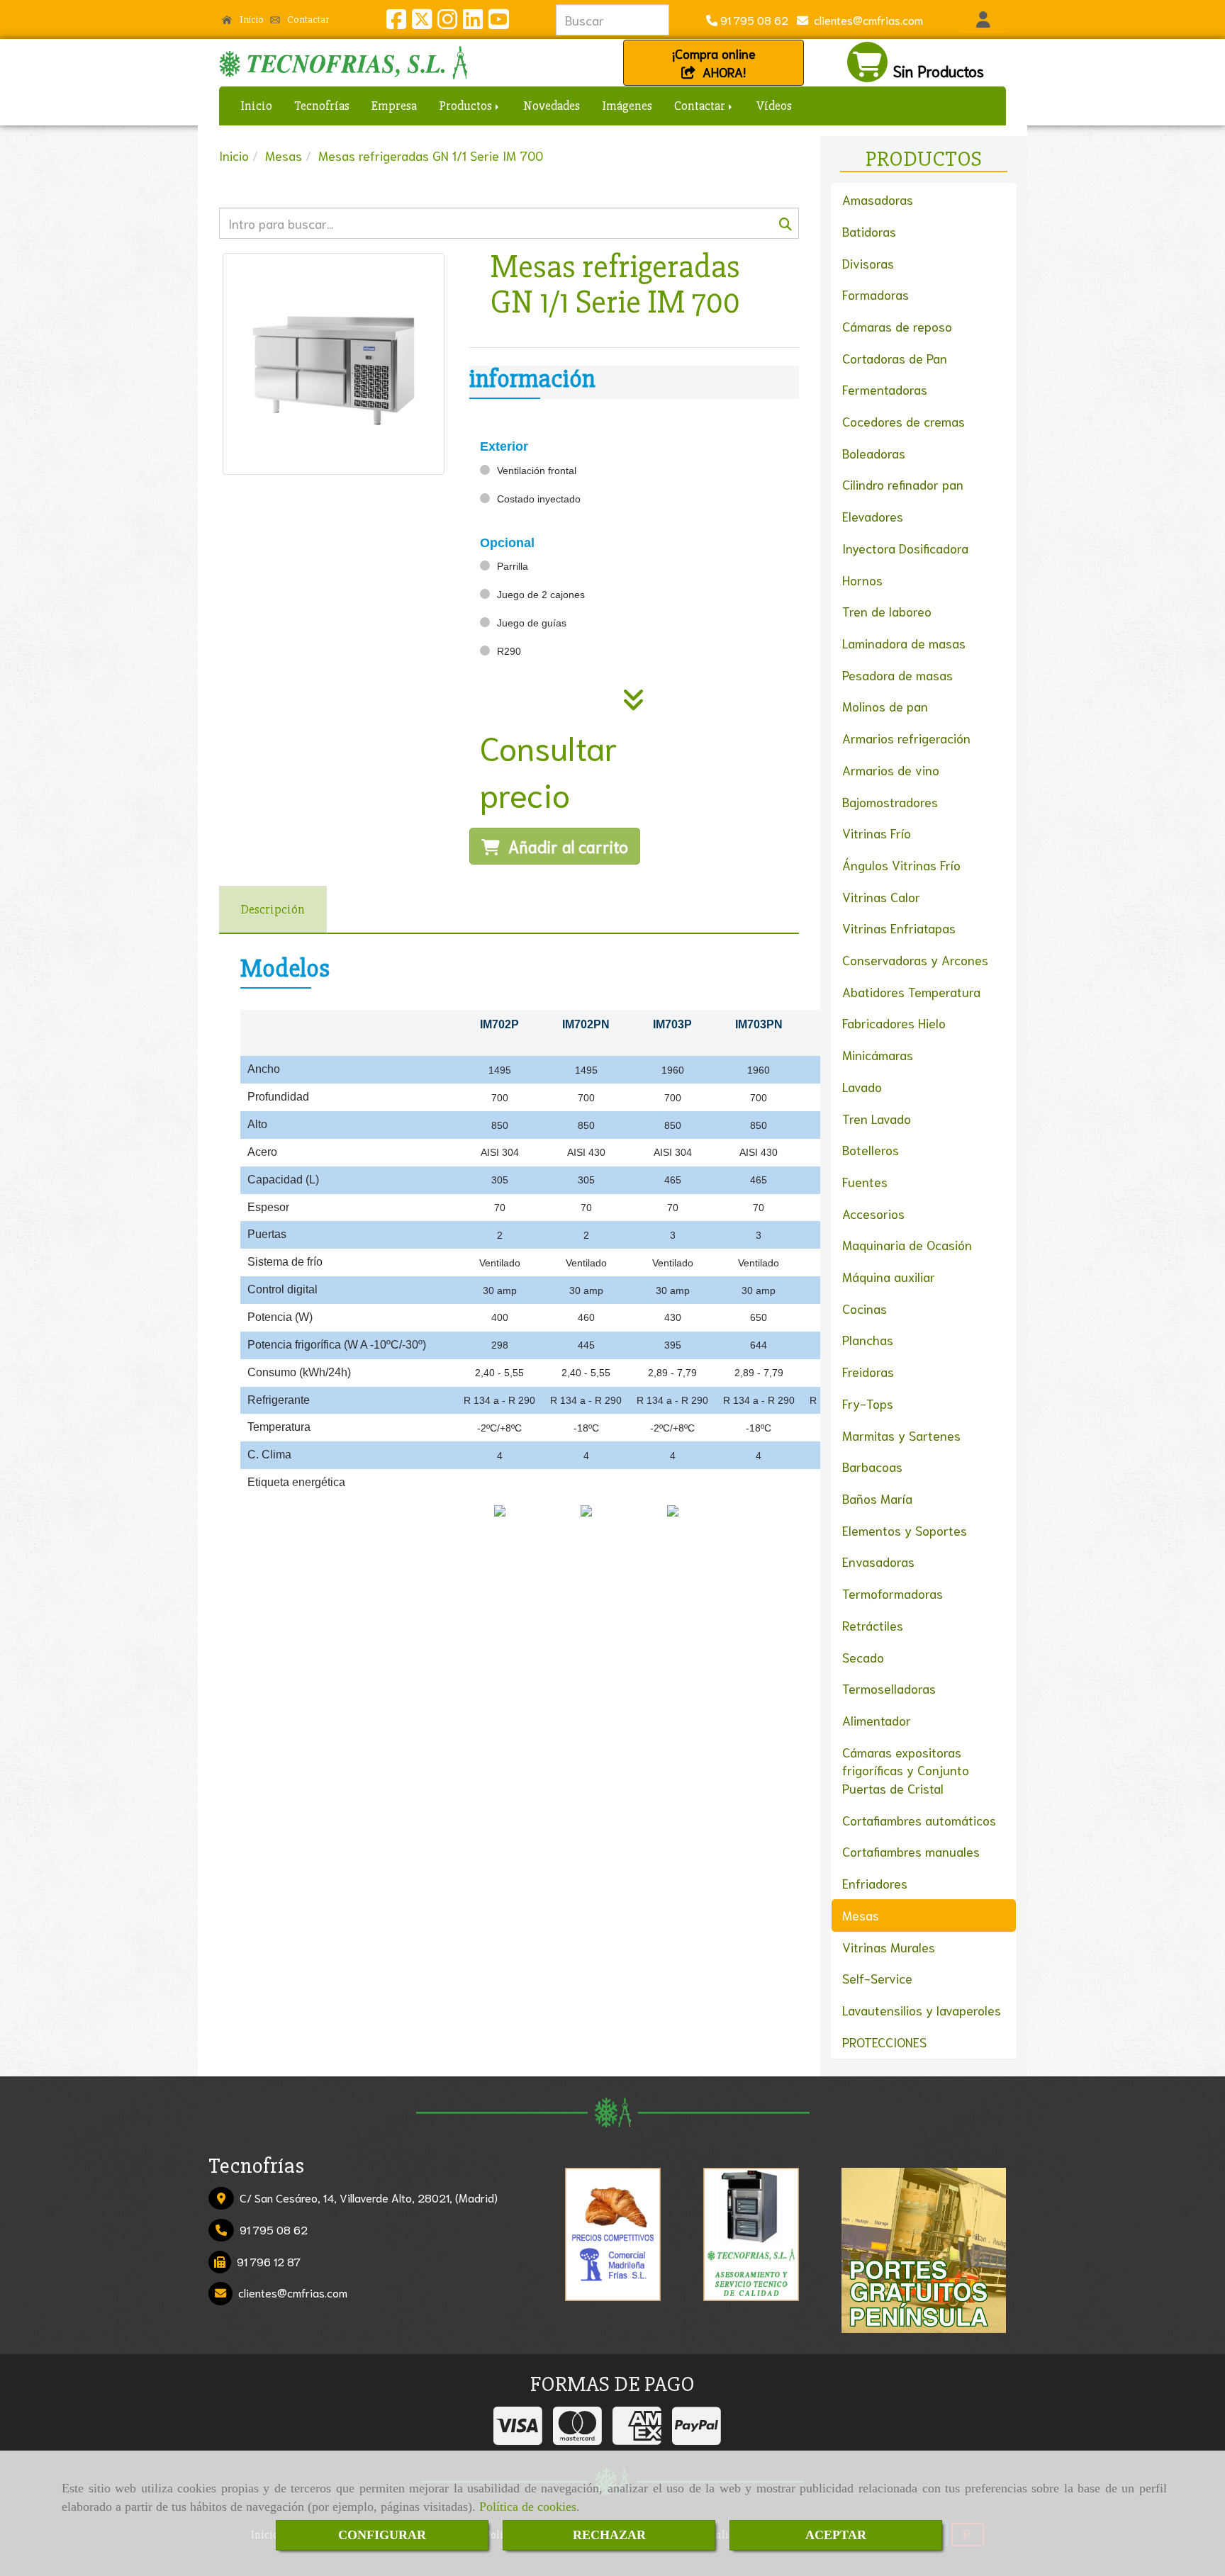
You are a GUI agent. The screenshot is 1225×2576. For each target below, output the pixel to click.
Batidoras (869, 231)
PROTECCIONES (884, 2042)
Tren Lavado (877, 1118)
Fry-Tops (868, 1403)
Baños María (877, 1498)
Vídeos (774, 106)
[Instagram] (447, 22)
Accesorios (873, 1213)
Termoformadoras (893, 1593)
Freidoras (868, 1371)
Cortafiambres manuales (911, 1851)
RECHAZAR (609, 2535)
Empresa (394, 106)
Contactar (307, 19)
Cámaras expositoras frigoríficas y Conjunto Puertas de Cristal (906, 1770)
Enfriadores (875, 1883)
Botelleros (871, 1149)
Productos (466, 106)
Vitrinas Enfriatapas (899, 928)
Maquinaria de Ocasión (907, 1244)
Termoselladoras (889, 1688)
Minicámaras (878, 1054)
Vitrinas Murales (889, 1947)
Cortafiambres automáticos (919, 1820)
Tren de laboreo (887, 611)
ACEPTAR (836, 2535)
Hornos (862, 580)
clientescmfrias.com (866, 19)
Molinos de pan (885, 706)
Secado (863, 1657)
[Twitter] (422, 22)
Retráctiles (873, 1625)
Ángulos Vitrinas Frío (901, 865)
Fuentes (865, 1181)
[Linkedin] (473, 22)
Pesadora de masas (897, 675)
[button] (983, 20)
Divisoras (868, 263)
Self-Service (877, 1978)
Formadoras (876, 294)
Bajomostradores (890, 802)
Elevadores (873, 516)
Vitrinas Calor (881, 896)
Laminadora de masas (904, 643)
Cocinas (865, 1308)
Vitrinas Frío (877, 833)
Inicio (251, 19)
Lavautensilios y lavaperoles (922, 2010)
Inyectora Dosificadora (905, 548)
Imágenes (627, 106)
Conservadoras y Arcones (915, 960)
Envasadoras (878, 1561)
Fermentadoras (885, 389)
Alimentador (877, 1720)
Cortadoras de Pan (895, 358)
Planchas (868, 1339)
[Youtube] (498, 22)
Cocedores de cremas (904, 421)
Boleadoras (874, 453)
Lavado (862, 1086)
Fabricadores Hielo (894, 1023)
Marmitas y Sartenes (901, 1435)
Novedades (552, 106)
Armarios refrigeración (906, 738)
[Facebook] (396, 22)
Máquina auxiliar (889, 1276)
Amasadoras (878, 199)
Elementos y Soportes (905, 1530)
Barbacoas (872, 1466)
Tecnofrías (322, 106)
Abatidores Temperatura (911, 991)
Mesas (861, 1915)
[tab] (273, 910)
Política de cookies (528, 2507)
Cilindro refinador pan (903, 484)
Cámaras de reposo (897, 326)
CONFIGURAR (382, 2535)
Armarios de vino (891, 770)
